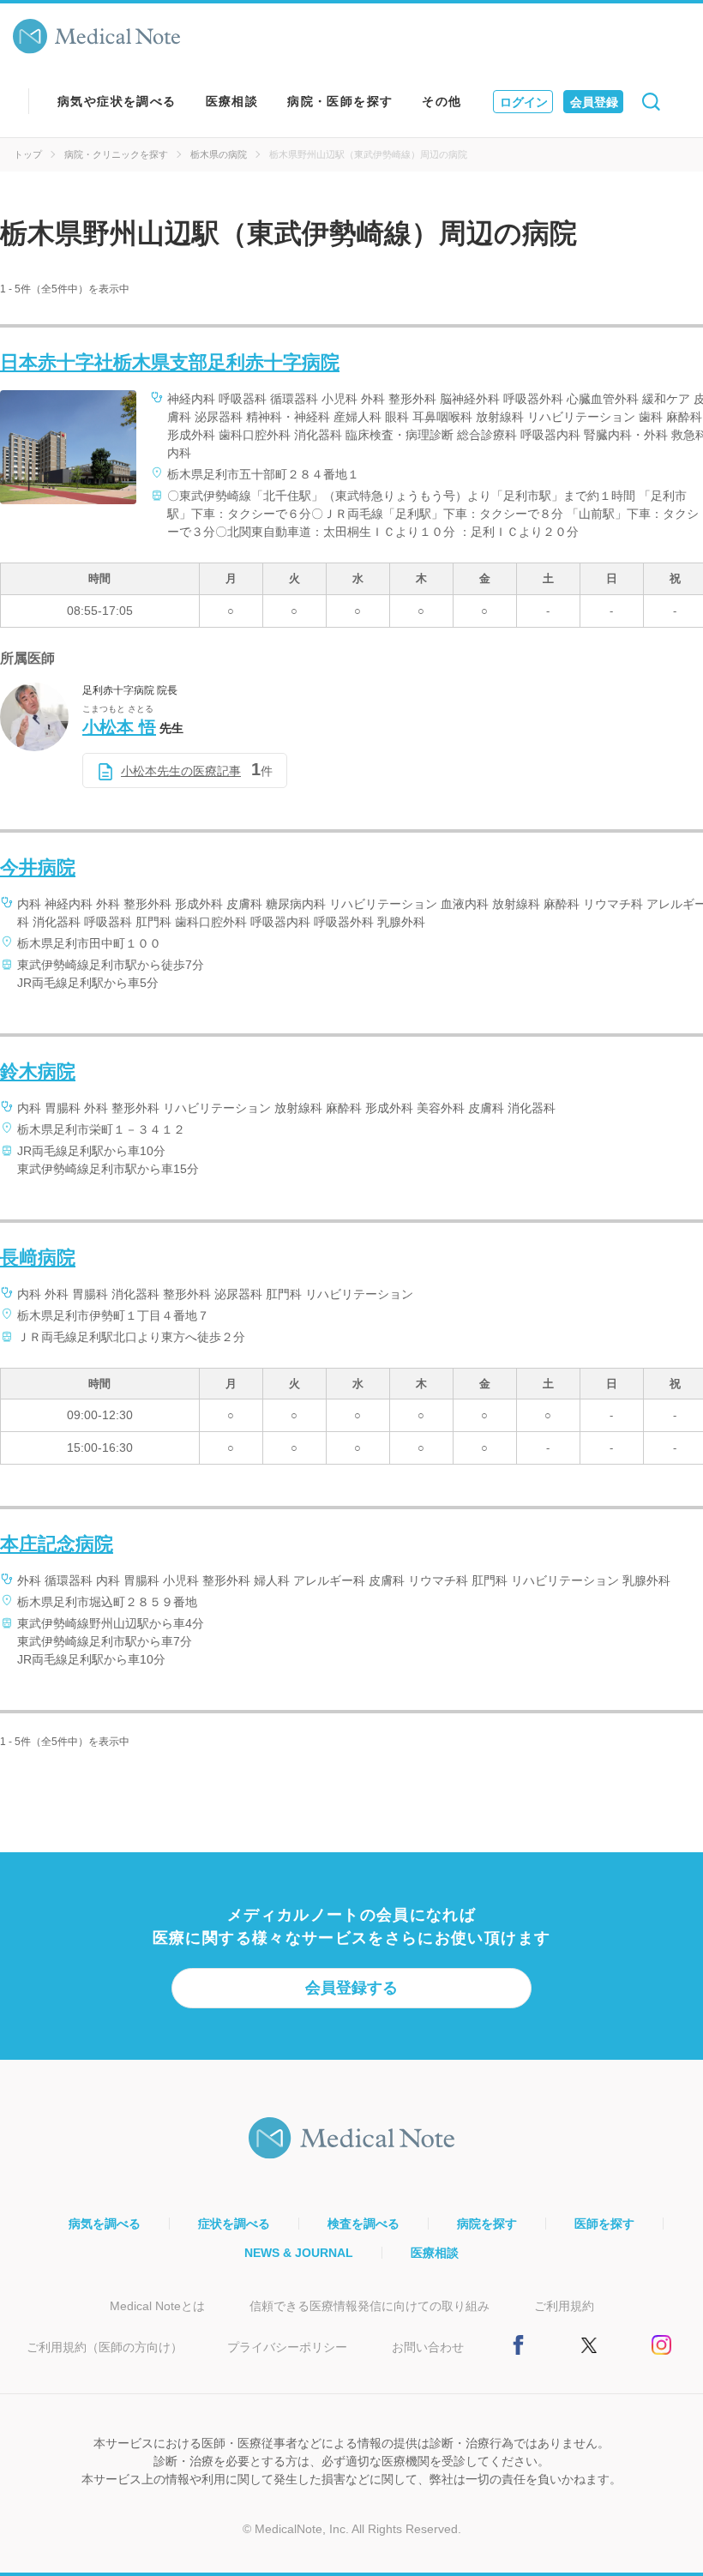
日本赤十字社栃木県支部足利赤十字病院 (170, 362)
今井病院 (38, 867)
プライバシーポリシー (287, 2347)
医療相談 (232, 101)
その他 (442, 101)
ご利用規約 (564, 2306)
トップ (28, 154)
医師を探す (604, 2224)
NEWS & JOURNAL (299, 2253)
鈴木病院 (38, 1071)
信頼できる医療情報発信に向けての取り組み (370, 2306)
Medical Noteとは (157, 2306)
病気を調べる (105, 2224)
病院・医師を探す (340, 101)
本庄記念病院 (57, 1544)
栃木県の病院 (219, 154)
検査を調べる (364, 2224)
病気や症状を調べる (117, 101)
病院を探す (487, 2224)
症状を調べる (234, 2224)
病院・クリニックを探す (116, 154)
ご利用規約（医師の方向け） (105, 2347)
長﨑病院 (38, 1258)
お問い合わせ (428, 2347)
